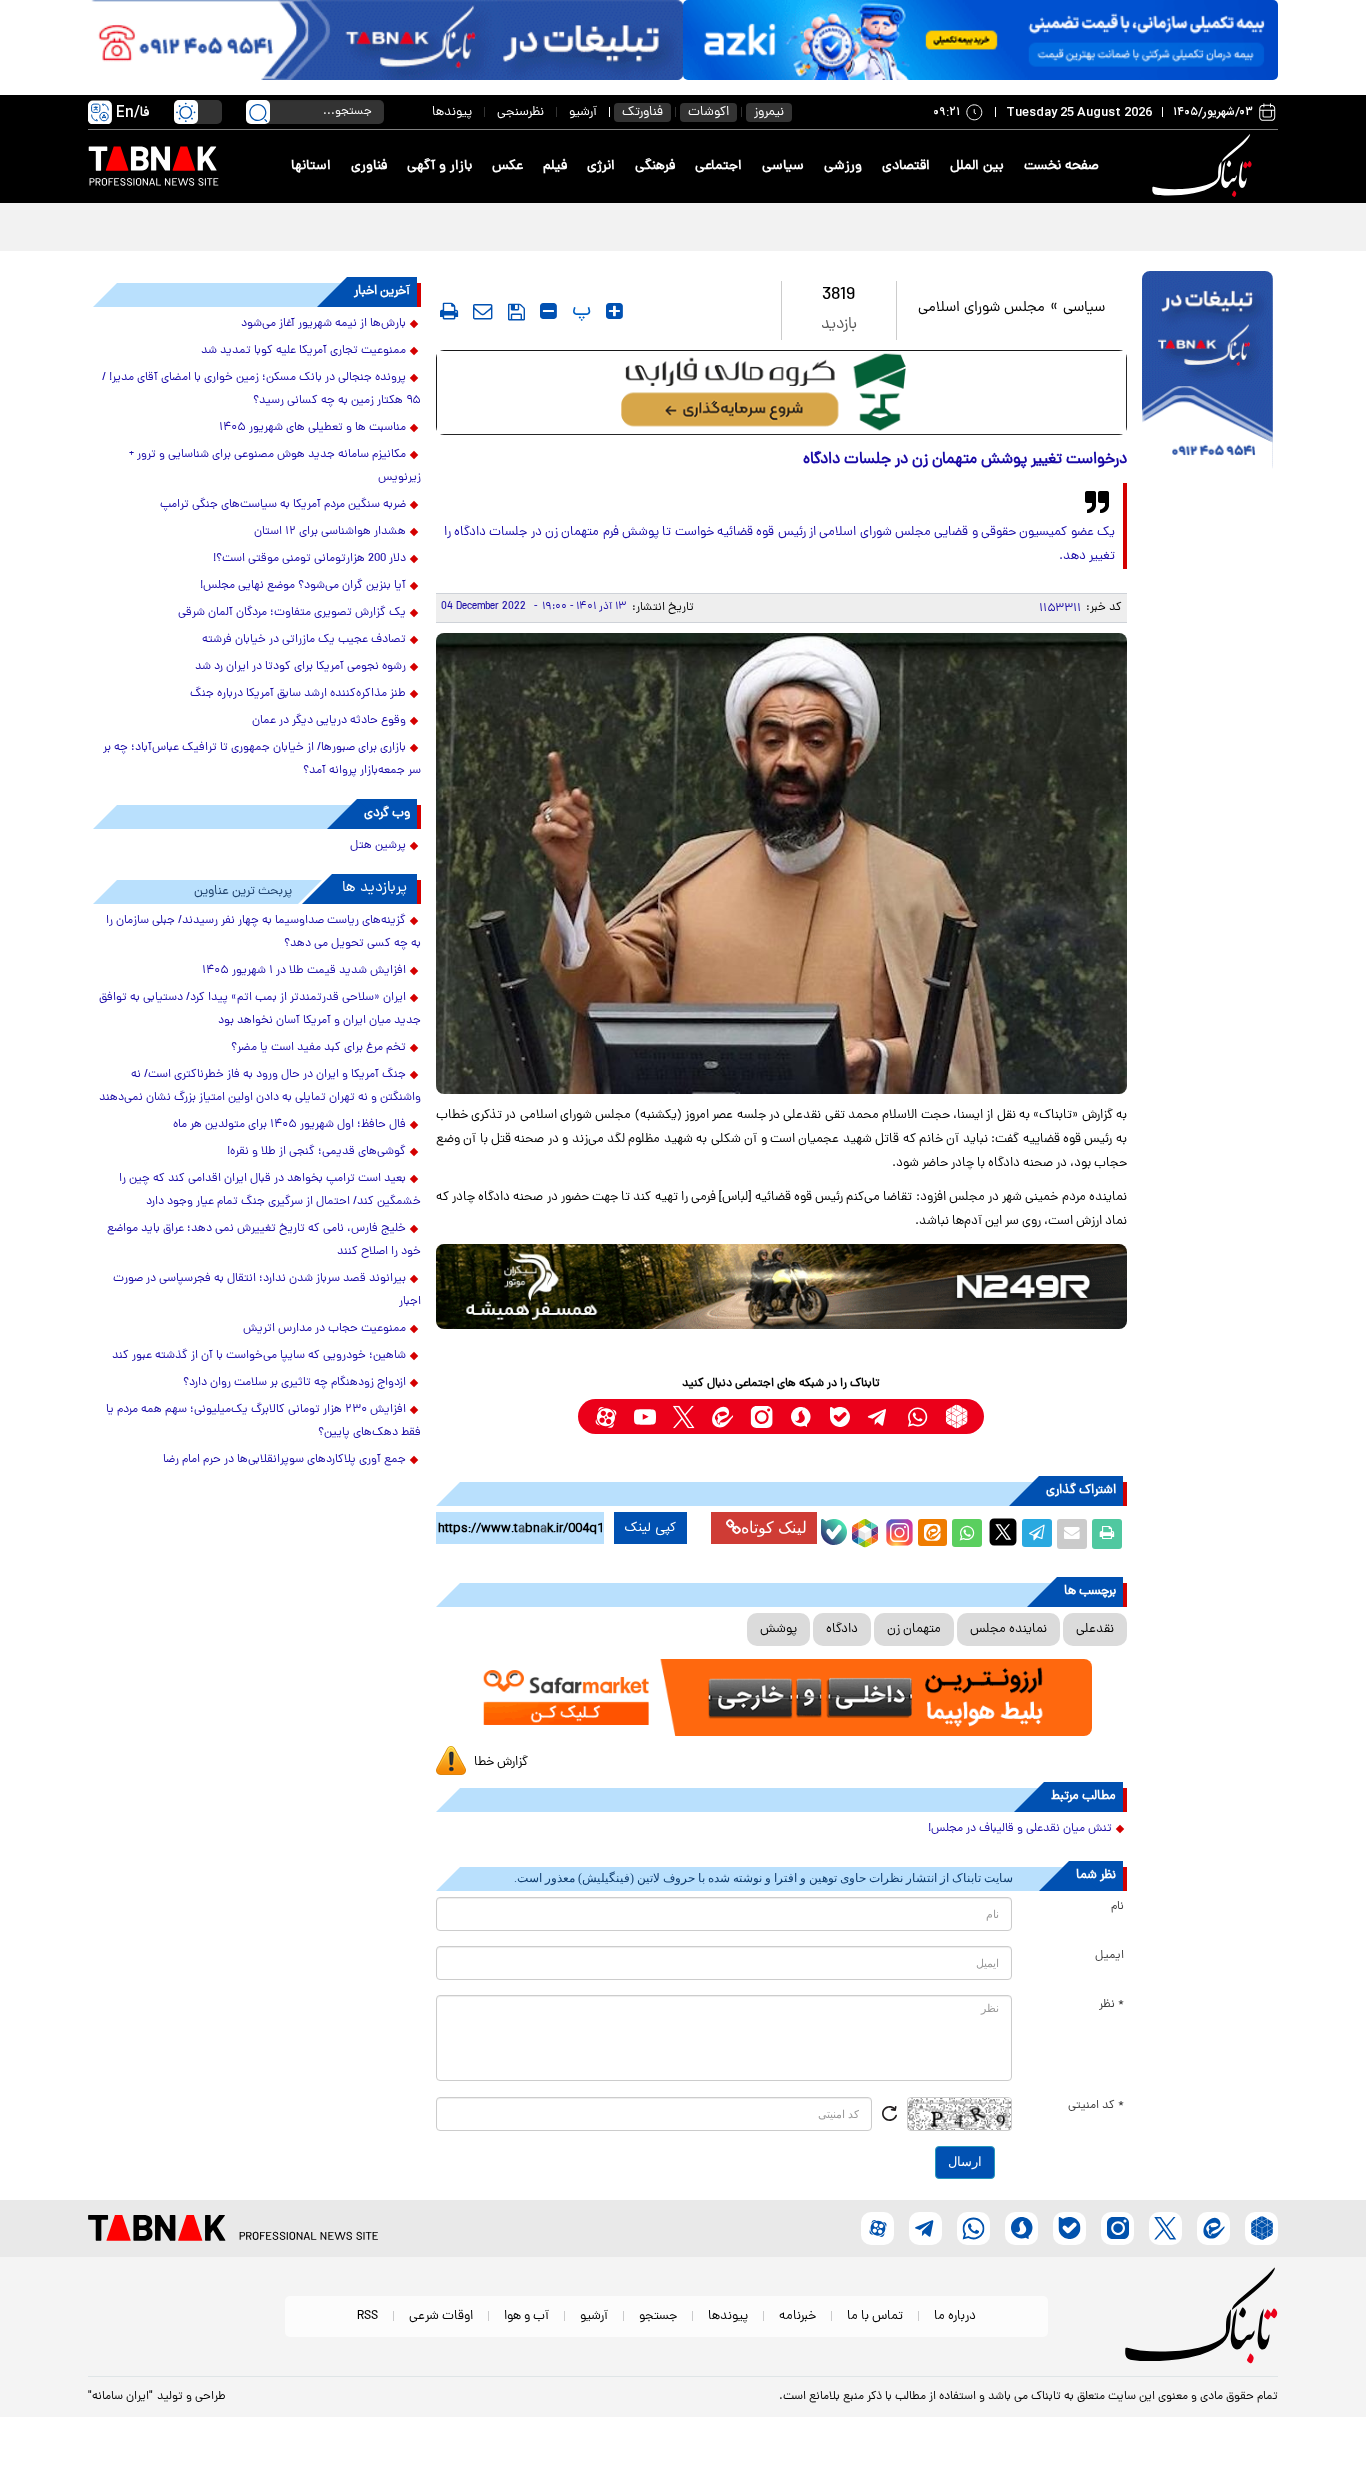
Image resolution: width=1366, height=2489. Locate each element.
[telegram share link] (1037, 1534)
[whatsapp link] (917, 1416)
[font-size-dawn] (548, 311)
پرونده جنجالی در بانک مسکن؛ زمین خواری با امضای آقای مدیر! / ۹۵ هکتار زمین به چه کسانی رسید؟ (261, 389)
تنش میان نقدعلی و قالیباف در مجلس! (1020, 1829)
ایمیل (1109, 1956)
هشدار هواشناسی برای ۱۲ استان (330, 532)
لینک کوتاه (774, 1527)
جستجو (658, 2316)
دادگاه (842, 1629)
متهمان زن (914, 1629)
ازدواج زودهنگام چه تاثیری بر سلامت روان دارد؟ (294, 1383)
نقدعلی (1095, 1629)
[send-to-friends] (483, 311)
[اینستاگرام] (897, 1530)
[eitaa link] (722, 1416)
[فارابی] (781, 392)
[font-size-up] (614, 311)
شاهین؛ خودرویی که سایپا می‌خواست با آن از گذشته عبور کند (259, 1356)
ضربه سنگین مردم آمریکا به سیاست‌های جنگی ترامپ (283, 505)
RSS (367, 2316)
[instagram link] (761, 1416)
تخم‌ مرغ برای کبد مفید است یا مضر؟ (318, 1048)
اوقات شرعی (441, 2316)
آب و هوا (526, 2316)
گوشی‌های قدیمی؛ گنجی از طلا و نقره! (316, 1152)
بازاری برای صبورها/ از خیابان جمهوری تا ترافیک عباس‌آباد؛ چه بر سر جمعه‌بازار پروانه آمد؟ (262, 759)
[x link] (683, 1416)
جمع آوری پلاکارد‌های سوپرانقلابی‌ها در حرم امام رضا (284, 1460)
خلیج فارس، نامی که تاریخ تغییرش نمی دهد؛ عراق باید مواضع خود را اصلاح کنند (264, 1240)
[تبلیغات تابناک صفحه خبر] (1207, 372)
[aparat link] (605, 1416)
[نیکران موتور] (781, 1286)
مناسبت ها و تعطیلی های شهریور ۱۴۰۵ (312, 428)
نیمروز (769, 112)
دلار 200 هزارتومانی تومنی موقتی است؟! (309, 559)
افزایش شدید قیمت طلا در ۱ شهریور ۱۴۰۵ (304, 971)
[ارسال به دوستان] (1072, 1534)
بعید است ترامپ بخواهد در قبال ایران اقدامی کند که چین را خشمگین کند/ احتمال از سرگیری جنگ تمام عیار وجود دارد (270, 1190)
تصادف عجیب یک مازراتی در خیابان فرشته (304, 640)
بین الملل (977, 166)
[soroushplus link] (800, 1416)
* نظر (1111, 2005)
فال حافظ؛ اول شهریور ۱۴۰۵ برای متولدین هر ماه (289, 1125)
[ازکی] (980, 40)
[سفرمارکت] (781, 1697)
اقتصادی (906, 166)
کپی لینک (650, 1528)
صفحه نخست (1061, 166)
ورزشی (843, 166)
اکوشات (708, 112)
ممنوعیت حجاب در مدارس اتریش (324, 1329)
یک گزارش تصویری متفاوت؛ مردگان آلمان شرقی (292, 613)
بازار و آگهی (439, 166)
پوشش (778, 1629)
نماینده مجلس (1008, 1629)
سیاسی (783, 166)
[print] (449, 311)
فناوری (369, 166)
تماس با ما (875, 2316)
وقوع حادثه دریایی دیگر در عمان (329, 721)
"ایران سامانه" (120, 2397)
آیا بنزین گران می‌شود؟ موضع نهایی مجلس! (303, 586)
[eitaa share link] (932, 1534)
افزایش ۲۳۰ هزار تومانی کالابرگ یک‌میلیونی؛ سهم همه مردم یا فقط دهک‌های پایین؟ (263, 1421)
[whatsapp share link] (967, 1534)
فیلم (555, 166)
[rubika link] (956, 1416)
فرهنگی (655, 166)
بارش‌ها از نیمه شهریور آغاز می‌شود (323, 324)
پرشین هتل (378, 846)
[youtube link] (644, 1416)
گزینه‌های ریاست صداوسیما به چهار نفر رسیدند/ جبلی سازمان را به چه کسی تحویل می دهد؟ (263, 932)
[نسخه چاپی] (1107, 1534)
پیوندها (452, 112)
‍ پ (579, 311)
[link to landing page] (1205, 166)
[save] (516, 312)
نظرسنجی (520, 112)
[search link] (258, 112)
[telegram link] (878, 1416)
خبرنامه (797, 2316)
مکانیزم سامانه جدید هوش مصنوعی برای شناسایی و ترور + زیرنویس (275, 466)
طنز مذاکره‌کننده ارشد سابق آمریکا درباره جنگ (298, 694)
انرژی (601, 166)
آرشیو (583, 112)
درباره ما (955, 2316)
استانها (311, 166)
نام (1117, 1907)
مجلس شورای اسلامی (981, 308)
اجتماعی (718, 166)
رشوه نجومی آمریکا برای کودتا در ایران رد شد (300, 667)
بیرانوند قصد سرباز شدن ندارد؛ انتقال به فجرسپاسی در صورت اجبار (267, 1290)
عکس (507, 166)
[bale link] (839, 1416)
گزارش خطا (501, 1762)
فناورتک (642, 112)
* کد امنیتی (1096, 2106)
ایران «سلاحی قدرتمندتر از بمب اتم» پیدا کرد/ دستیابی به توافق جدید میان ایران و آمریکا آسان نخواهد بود (260, 1009)
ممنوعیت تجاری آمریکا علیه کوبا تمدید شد (303, 351)
